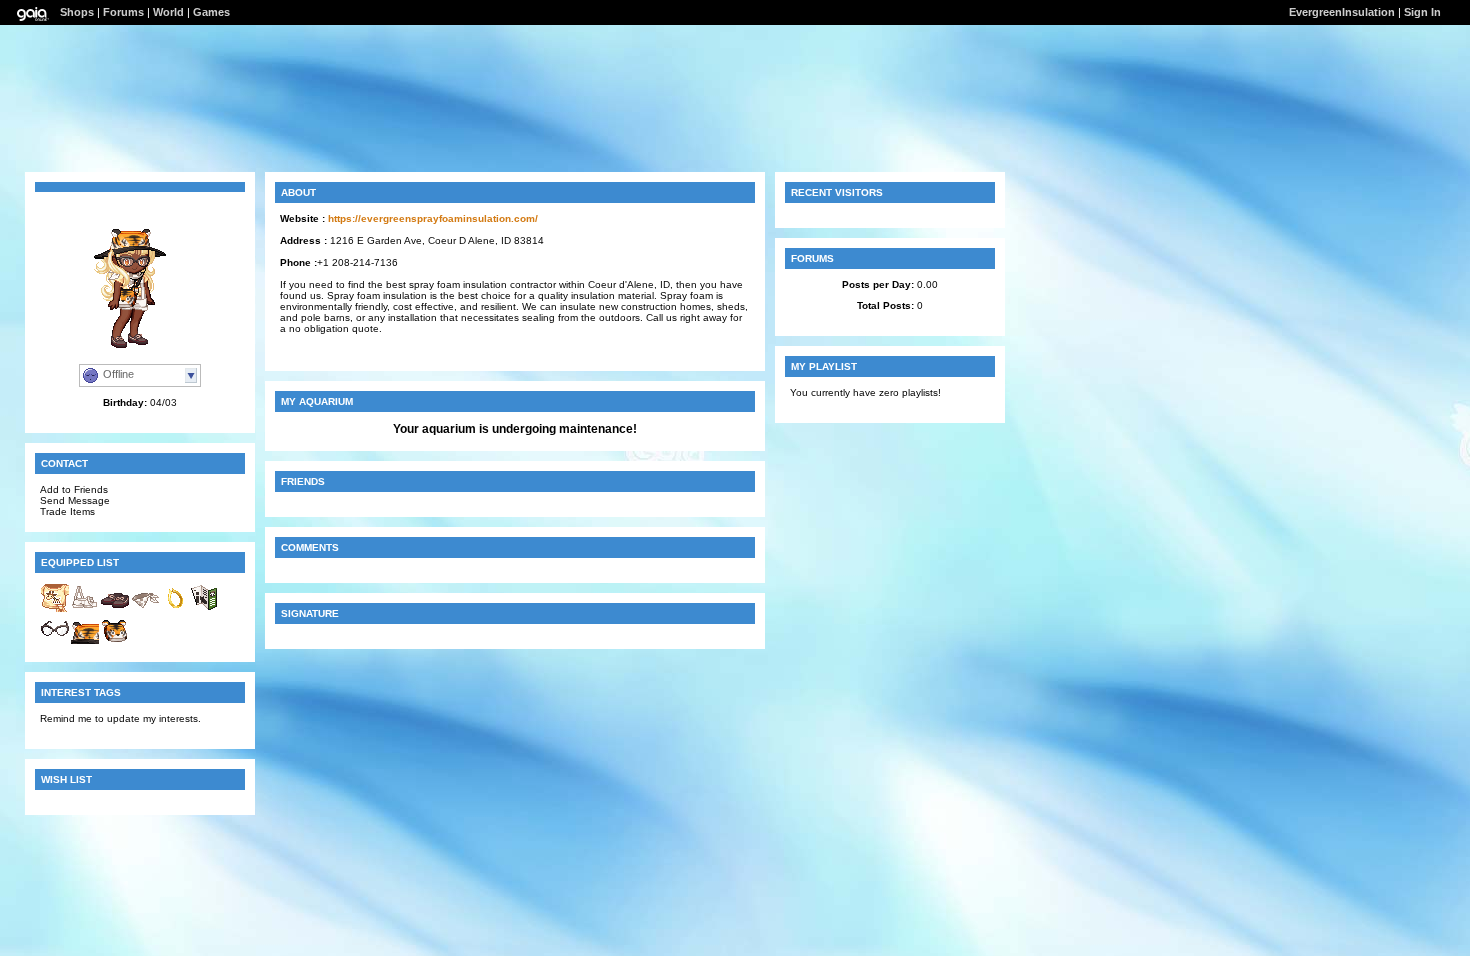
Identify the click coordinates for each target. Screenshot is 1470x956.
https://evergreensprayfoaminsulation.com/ (433, 218)
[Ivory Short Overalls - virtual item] (85, 609)
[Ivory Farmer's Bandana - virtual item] (145, 609)
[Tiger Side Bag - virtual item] (115, 641)
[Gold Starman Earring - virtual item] (175, 609)
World (168, 12)
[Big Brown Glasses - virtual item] (55, 641)
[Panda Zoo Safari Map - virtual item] (205, 609)
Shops (77, 12)
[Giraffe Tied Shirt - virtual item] (55, 609)
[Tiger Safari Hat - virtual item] (85, 641)
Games (211, 12)
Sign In (1422, 12)
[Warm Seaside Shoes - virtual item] (115, 609)
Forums (123, 12)
